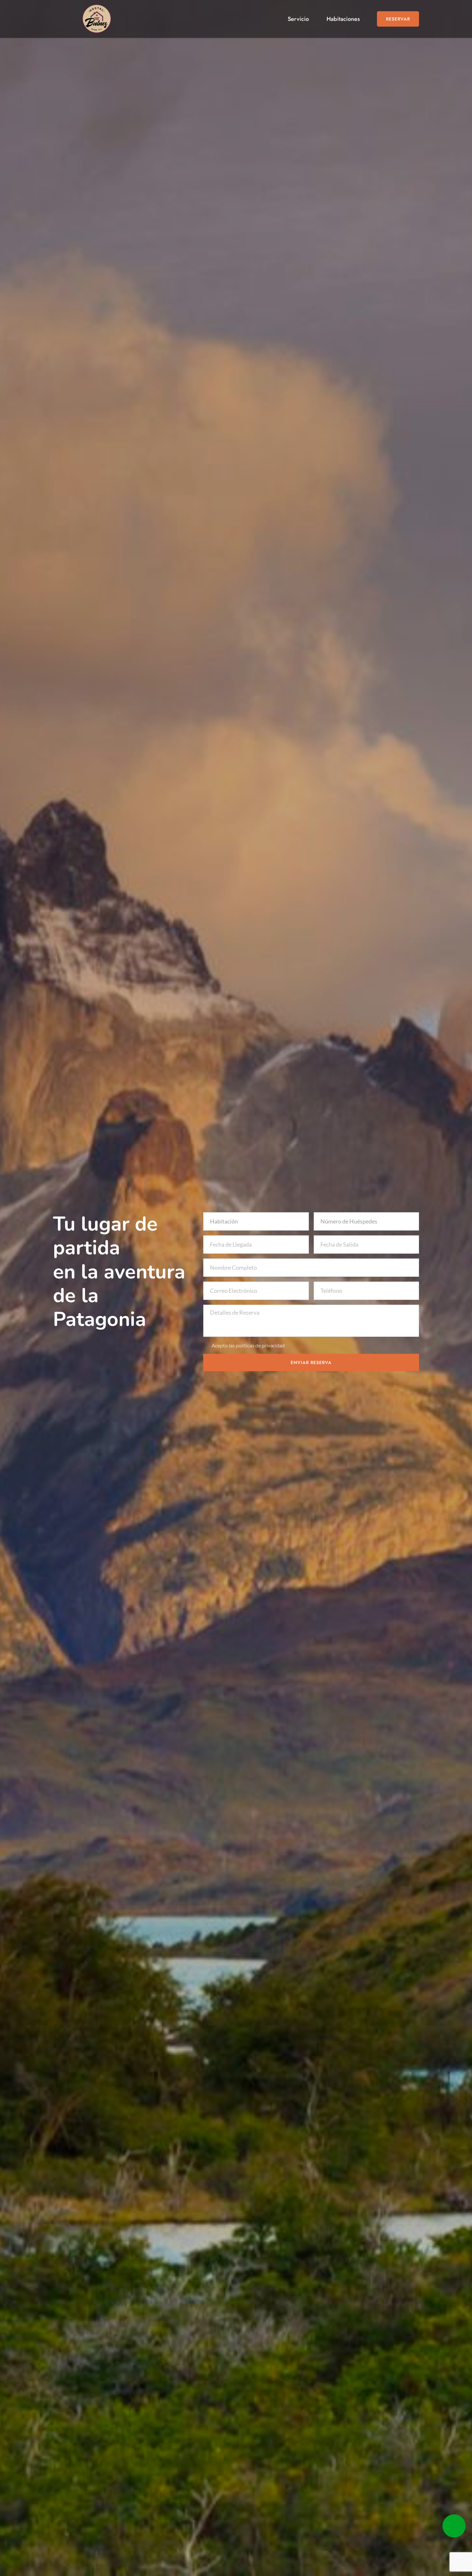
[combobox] (256, 1221)
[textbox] (254, 1221)
